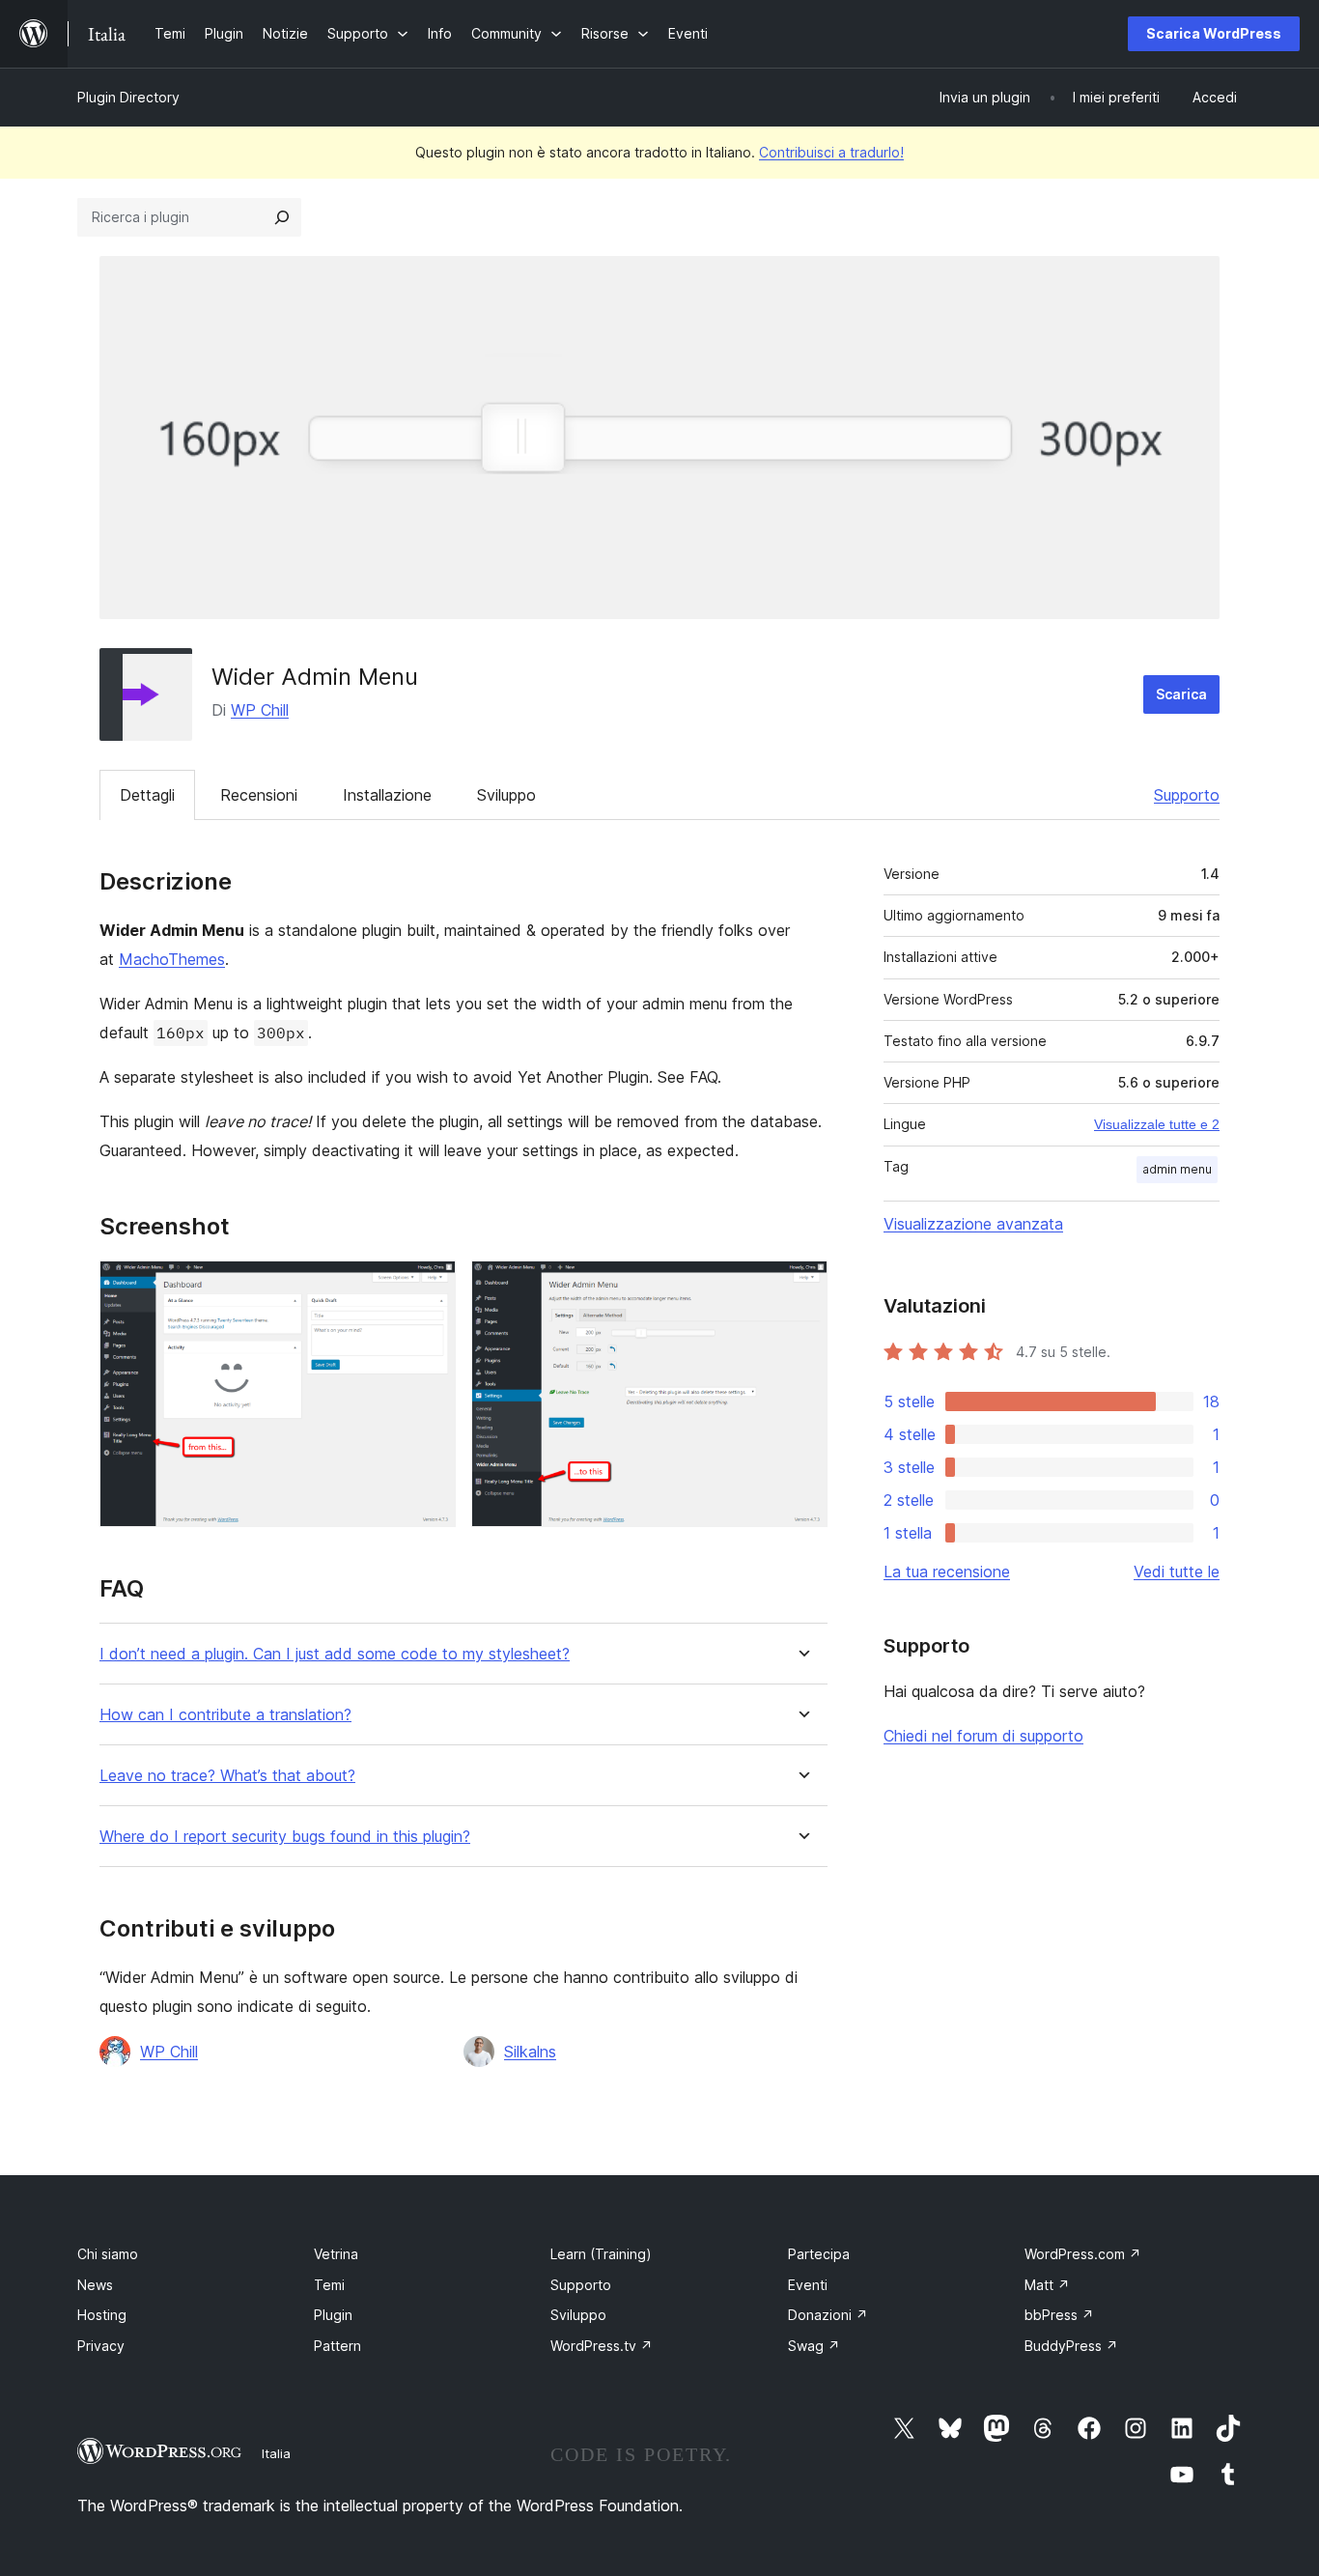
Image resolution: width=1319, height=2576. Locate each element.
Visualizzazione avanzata (973, 1224)
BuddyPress (1071, 2346)
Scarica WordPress (1214, 33)
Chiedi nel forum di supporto (983, 1736)
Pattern (337, 2346)
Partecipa (819, 2254)
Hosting (102, 2315)
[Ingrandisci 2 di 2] (801, 1287)
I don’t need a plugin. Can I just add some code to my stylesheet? (335, 1654)
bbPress (1059, 2315)
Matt (1047, 2285)
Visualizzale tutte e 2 (1157, 1124)
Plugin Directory (128, 97)
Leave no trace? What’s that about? (227, 1776)
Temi (329, 2285)
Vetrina (336, 2254)
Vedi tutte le (1177, 1571)
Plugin (333, 2315)
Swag (814, 2346)
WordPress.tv (602, 2346)
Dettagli (147, 795)
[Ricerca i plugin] (282, 217)
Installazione (387, 795)
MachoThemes (172, 959)
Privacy (101, 2346)
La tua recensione (947, 1571)
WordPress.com (1083, 2254)
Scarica (1181, 694)
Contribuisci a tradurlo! (831, 152)
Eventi (808, 2285)
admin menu (1177, 1169)
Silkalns (530, 2052)
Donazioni (828, 2315)
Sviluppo (506, 795)
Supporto (1187, 795)
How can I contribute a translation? (225, 1715)
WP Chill (260, 710)
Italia (276, 2453)
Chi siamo (108, 2254)
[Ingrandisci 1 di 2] (430, 1287)
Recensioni (259, 795)
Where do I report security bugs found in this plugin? (285, 1837)
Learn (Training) (601, 2254)
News (95, 2285)
